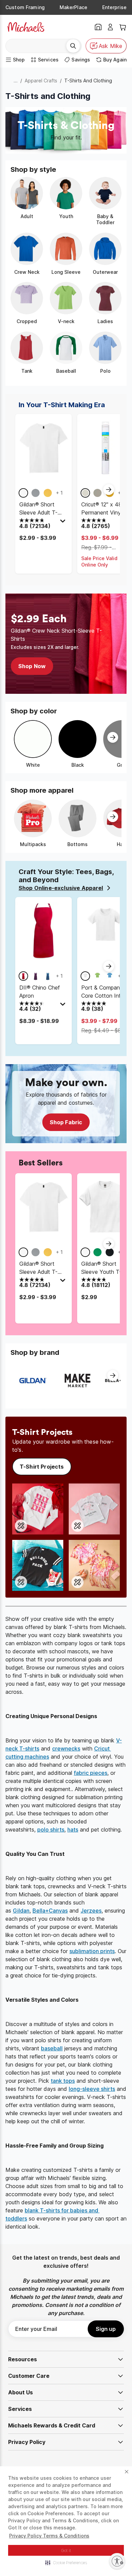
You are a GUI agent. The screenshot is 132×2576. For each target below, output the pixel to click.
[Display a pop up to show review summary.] (64, 523)
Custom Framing (25, 7)
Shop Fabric (66, 1122)
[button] (66, 2562)
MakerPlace (73, 7)
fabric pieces (91, 1773)
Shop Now (32, 666)
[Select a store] (98, 27)
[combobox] (38, 46)
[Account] (110, 27)
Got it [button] (66, 2551)
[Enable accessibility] (117, 2561)
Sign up (106, 2329)
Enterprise (114, 7)
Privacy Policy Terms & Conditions (49, 2536)
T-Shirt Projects (42, 1467)
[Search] (73, 46)
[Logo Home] (26, 27)
